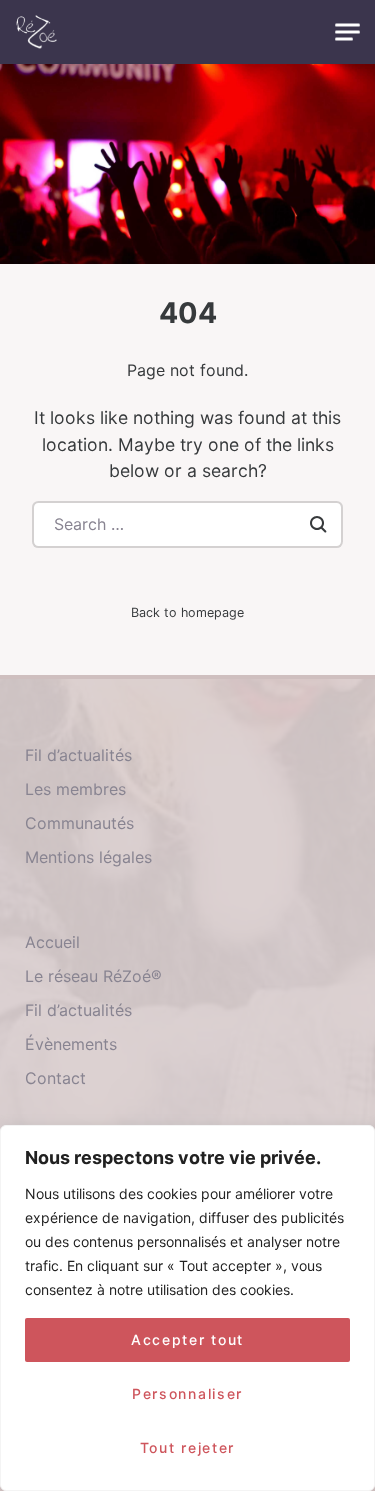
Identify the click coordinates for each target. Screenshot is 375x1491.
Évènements (71, 1044)
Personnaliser (187, 1393)
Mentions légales (88, 857)
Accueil (52, 942)
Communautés (79, 823)
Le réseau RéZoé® (93, 976)
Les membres (75, 789)
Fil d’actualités (78, 755)
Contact (55, 1078)
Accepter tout (187, 1339)
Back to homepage (187, 612)
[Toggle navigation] (347, 32)
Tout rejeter (187, 1447)
